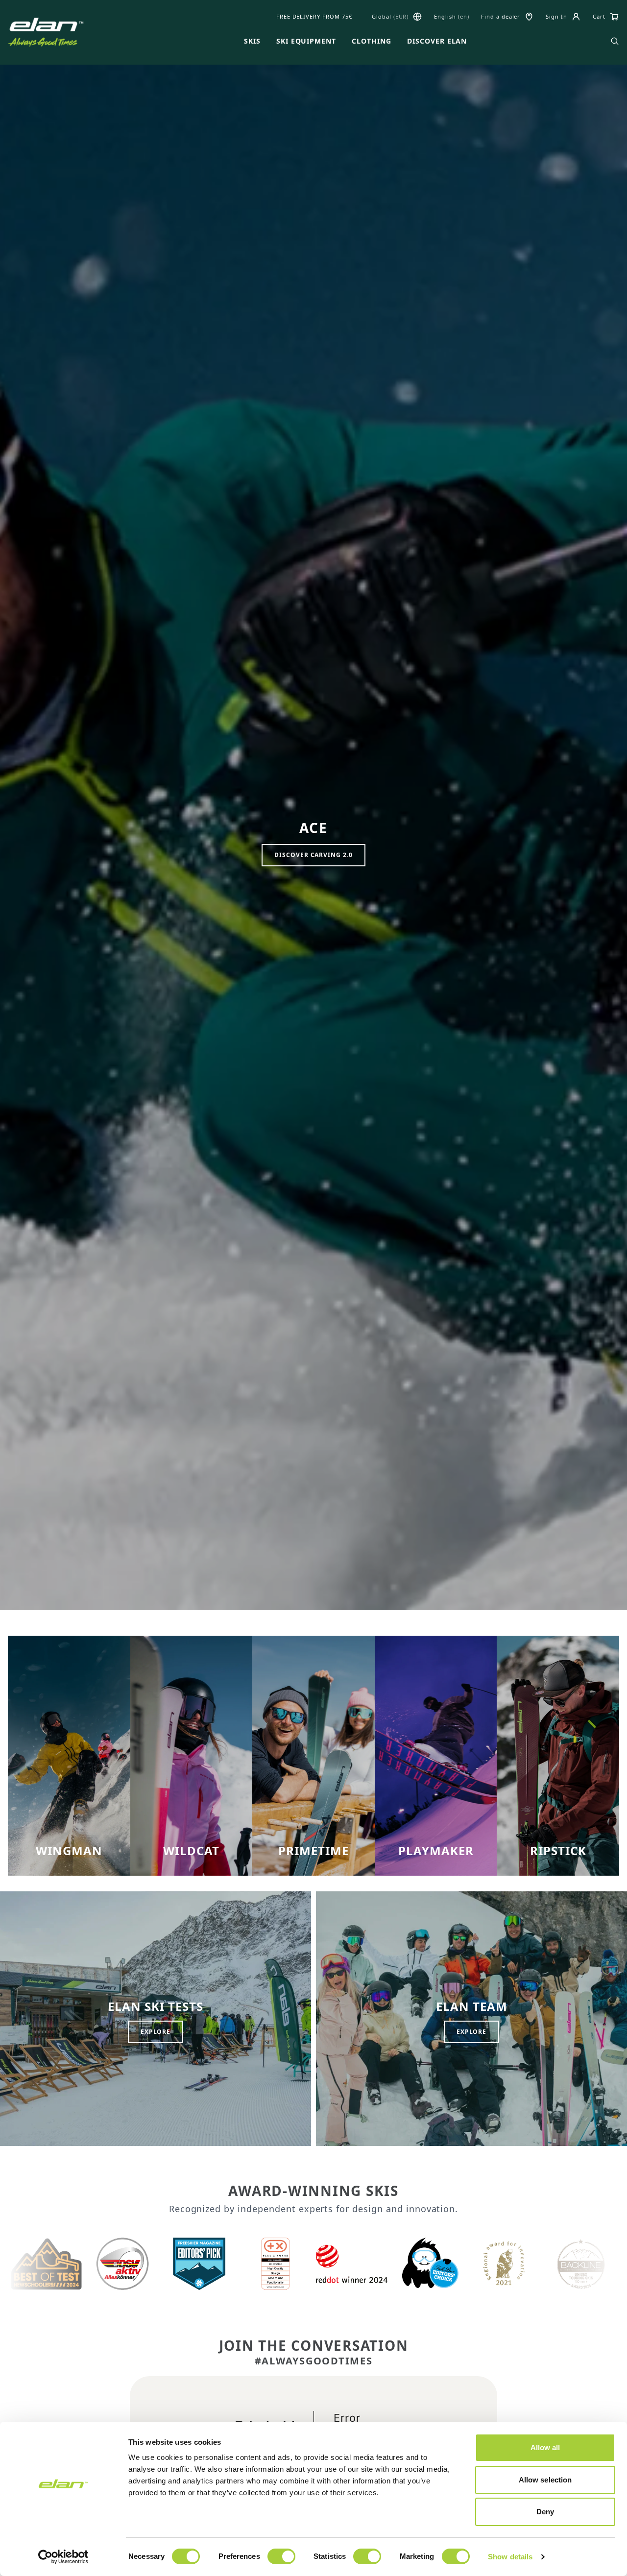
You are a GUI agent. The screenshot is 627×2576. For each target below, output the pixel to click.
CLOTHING (372, 41)
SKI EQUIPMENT (306, 41)
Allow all (545, 2447)
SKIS (252, 41)
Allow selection (545, 2480)
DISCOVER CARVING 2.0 (313, 855)
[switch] (281, 2556)
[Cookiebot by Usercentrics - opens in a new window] (63, 2557)
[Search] (615, 41)
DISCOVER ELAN (437, 41)
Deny (545, 2512)
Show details (510, 2557)
